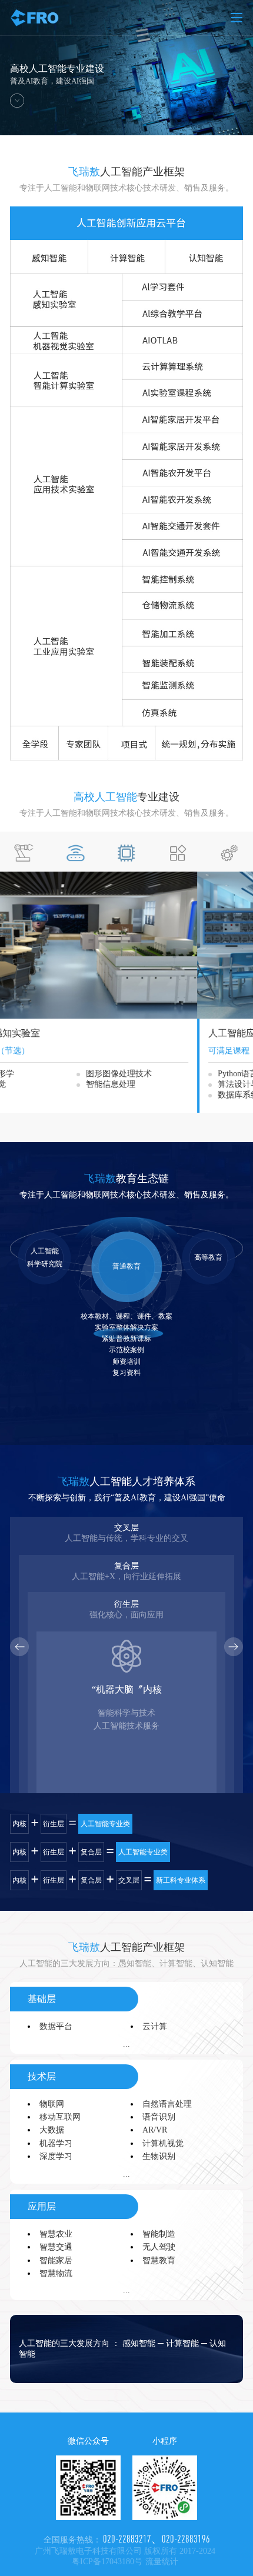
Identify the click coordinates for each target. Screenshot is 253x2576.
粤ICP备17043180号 (107, 2562)
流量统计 (162, 2562)
